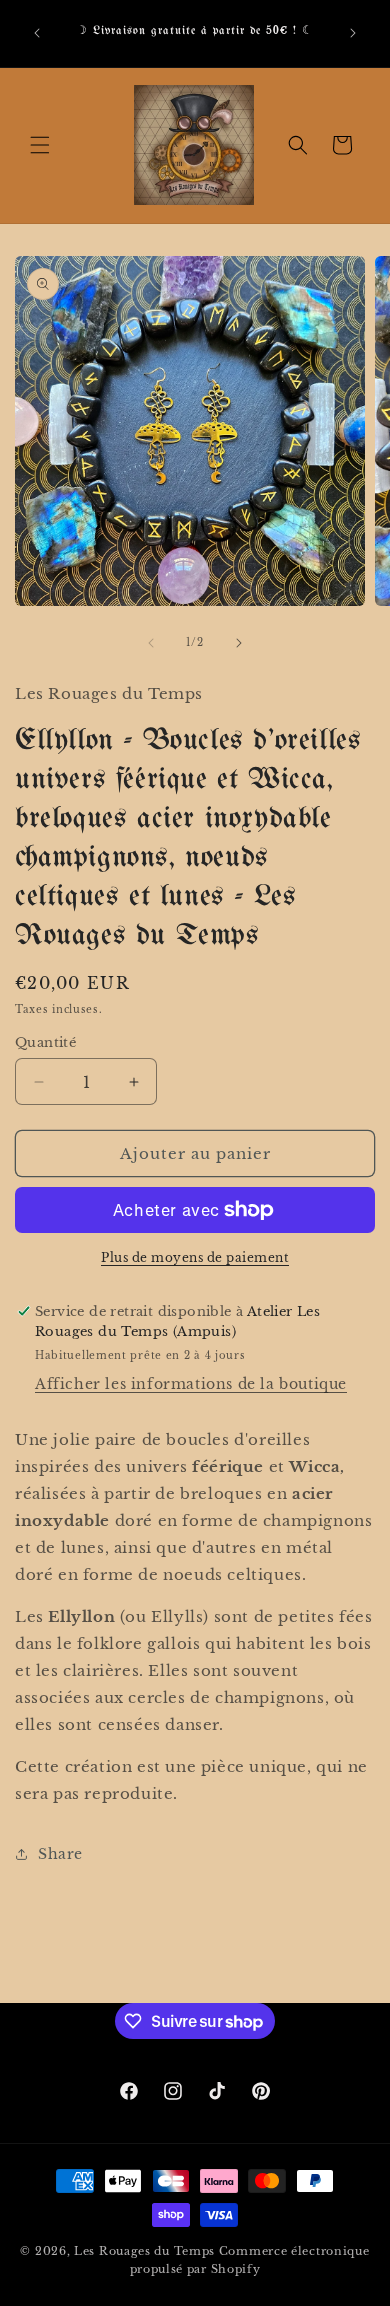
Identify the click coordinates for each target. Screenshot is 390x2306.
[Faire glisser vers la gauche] (151, 643)
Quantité (45, 1042)
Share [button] (60, 1854)
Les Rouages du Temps (144, 2251)
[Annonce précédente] (37, 33)
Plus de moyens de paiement (195, 1257)
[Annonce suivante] (353, 33)
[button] (40, 145)
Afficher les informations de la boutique (191, 1384)
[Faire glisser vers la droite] (239, 643)
